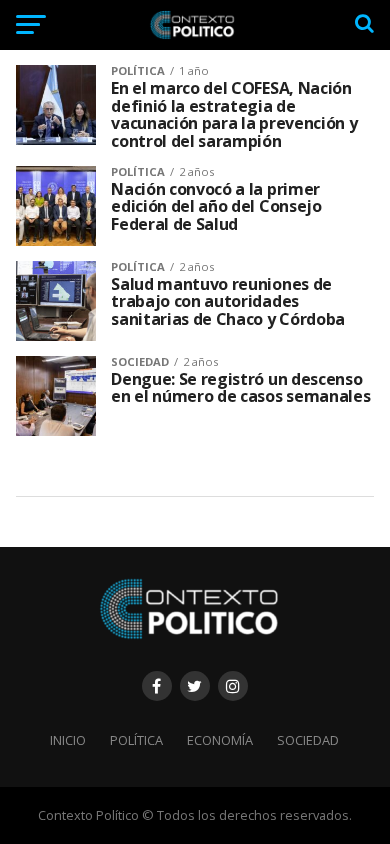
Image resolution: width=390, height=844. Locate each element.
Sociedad (308, 740)
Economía (220, 740)
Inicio (68, 740)
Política (136, 740)
